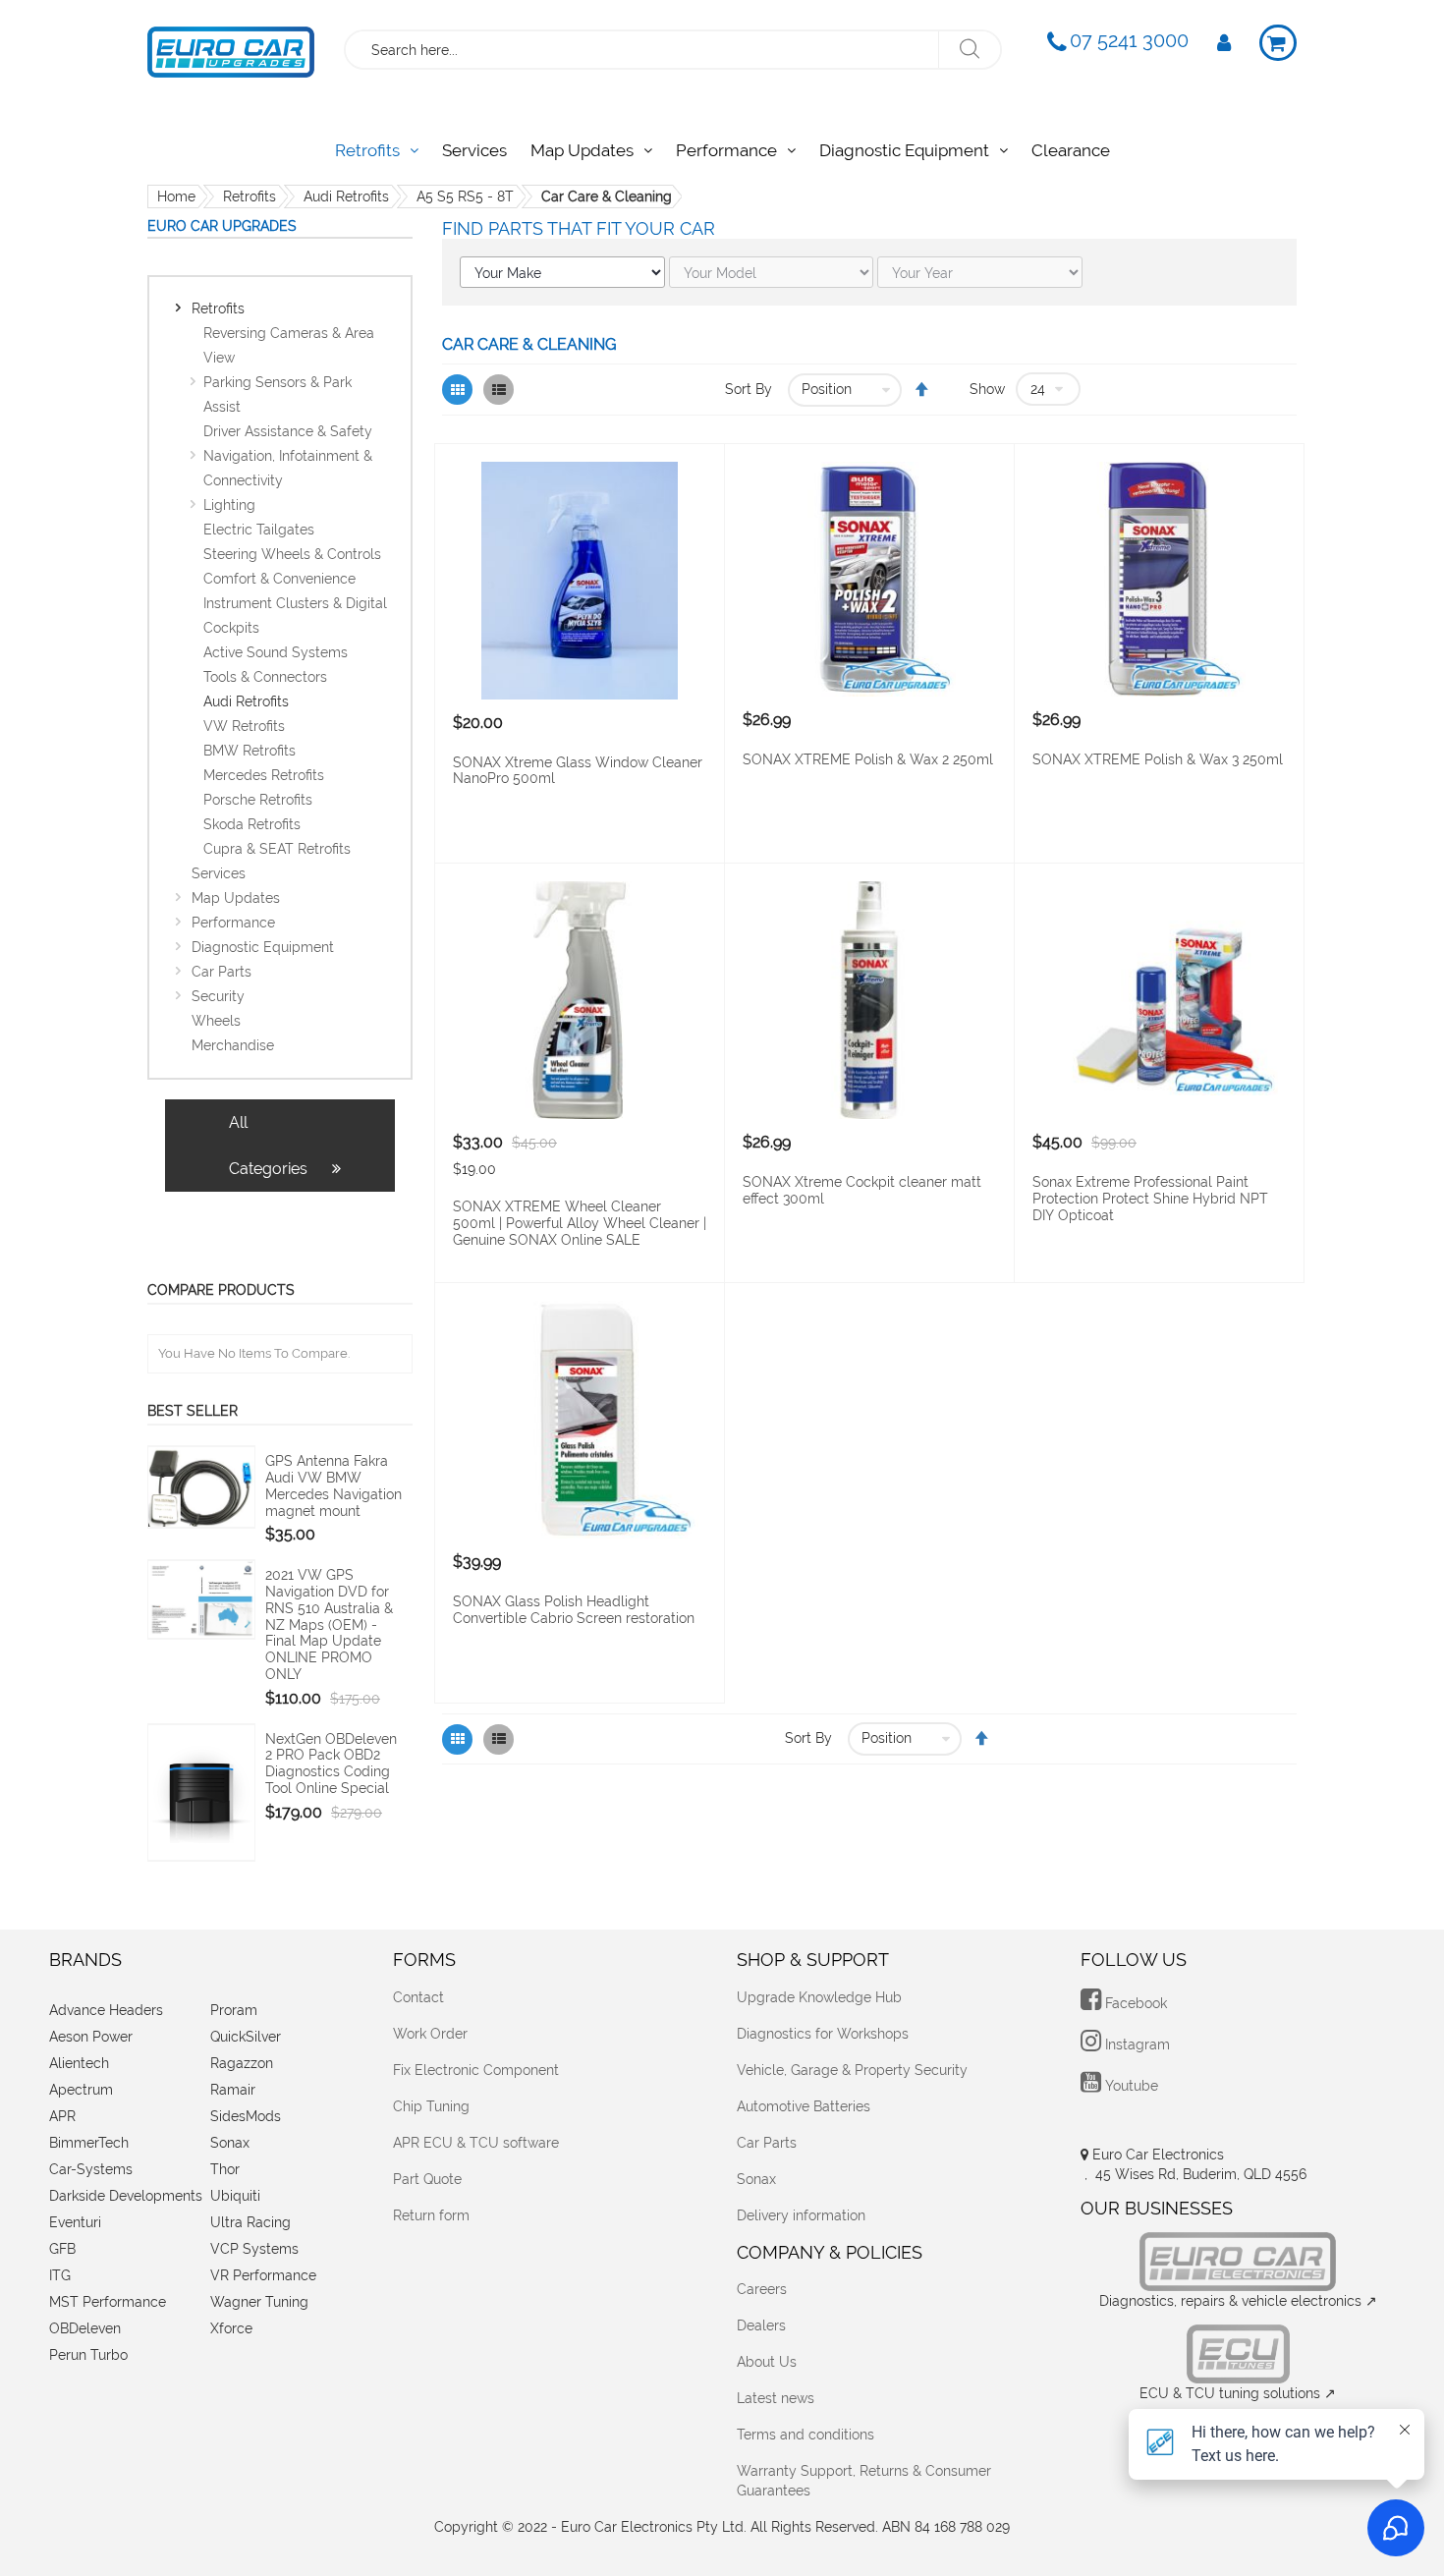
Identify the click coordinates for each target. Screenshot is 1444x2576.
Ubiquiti (235, 2196)
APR (62, 2116)
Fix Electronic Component (476, 2070)
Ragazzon (242, 2063)
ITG (60, 2275)
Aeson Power (91, 2037)
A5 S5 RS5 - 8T (465, 196)
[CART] (1278, 43)
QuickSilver (246, 2037)
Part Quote (427, 2179)
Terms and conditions (805, 2435)
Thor (225, 2169)
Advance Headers (106, 2010)
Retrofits (250, 196)
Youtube (1130, 2086)
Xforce (231, 2328)
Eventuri (75, 2222)
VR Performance (263, 2275)
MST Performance (108, 2302)
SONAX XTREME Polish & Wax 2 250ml (868, 759)
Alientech (79, 2063)
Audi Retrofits (346, 196)
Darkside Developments (126, 2196)
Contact (418, 1997)
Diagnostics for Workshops (823, 2034)
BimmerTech (89, 2143)
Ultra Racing (250, 2222)
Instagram (1136, 2044)
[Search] (969, 50)
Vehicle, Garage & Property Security (852, 2070)
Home (176, 196)
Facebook (1134, 2003)
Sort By (749, 389)
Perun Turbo (88, 2355)
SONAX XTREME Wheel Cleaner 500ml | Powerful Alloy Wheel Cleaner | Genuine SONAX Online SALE (580, 1223)
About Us (767, 2362)
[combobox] (643, 50)
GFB (62, 2249)
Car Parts (767, 2143)
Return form (431, 2215)
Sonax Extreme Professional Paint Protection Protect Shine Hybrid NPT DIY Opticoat (1150, 1199)
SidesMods (246, 2116)
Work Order (430, 2034)
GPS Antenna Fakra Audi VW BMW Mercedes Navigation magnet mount (333, 1485)
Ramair (233, 2090)
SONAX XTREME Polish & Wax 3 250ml (1158, 759)
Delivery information (801, 2215)
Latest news (776, 2398)
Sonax (230, 2143)
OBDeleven (85, 2328)
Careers (762, 2289)
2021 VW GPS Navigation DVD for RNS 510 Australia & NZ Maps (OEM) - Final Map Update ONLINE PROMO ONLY (329, 1624)
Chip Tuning (431, 2106)
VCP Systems (254, 2249)
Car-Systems (91, 2169)
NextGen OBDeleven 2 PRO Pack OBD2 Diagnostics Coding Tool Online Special (331, 1764)
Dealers (761, 2325)
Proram (234, 2010)
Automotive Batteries (804, 2106)
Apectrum (81, 2090)
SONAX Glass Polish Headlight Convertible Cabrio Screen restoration (574, 1610)
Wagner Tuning (259, 2302)
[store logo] (231, 48)
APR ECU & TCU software (476, 2143)
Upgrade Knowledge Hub (819, 1997)
